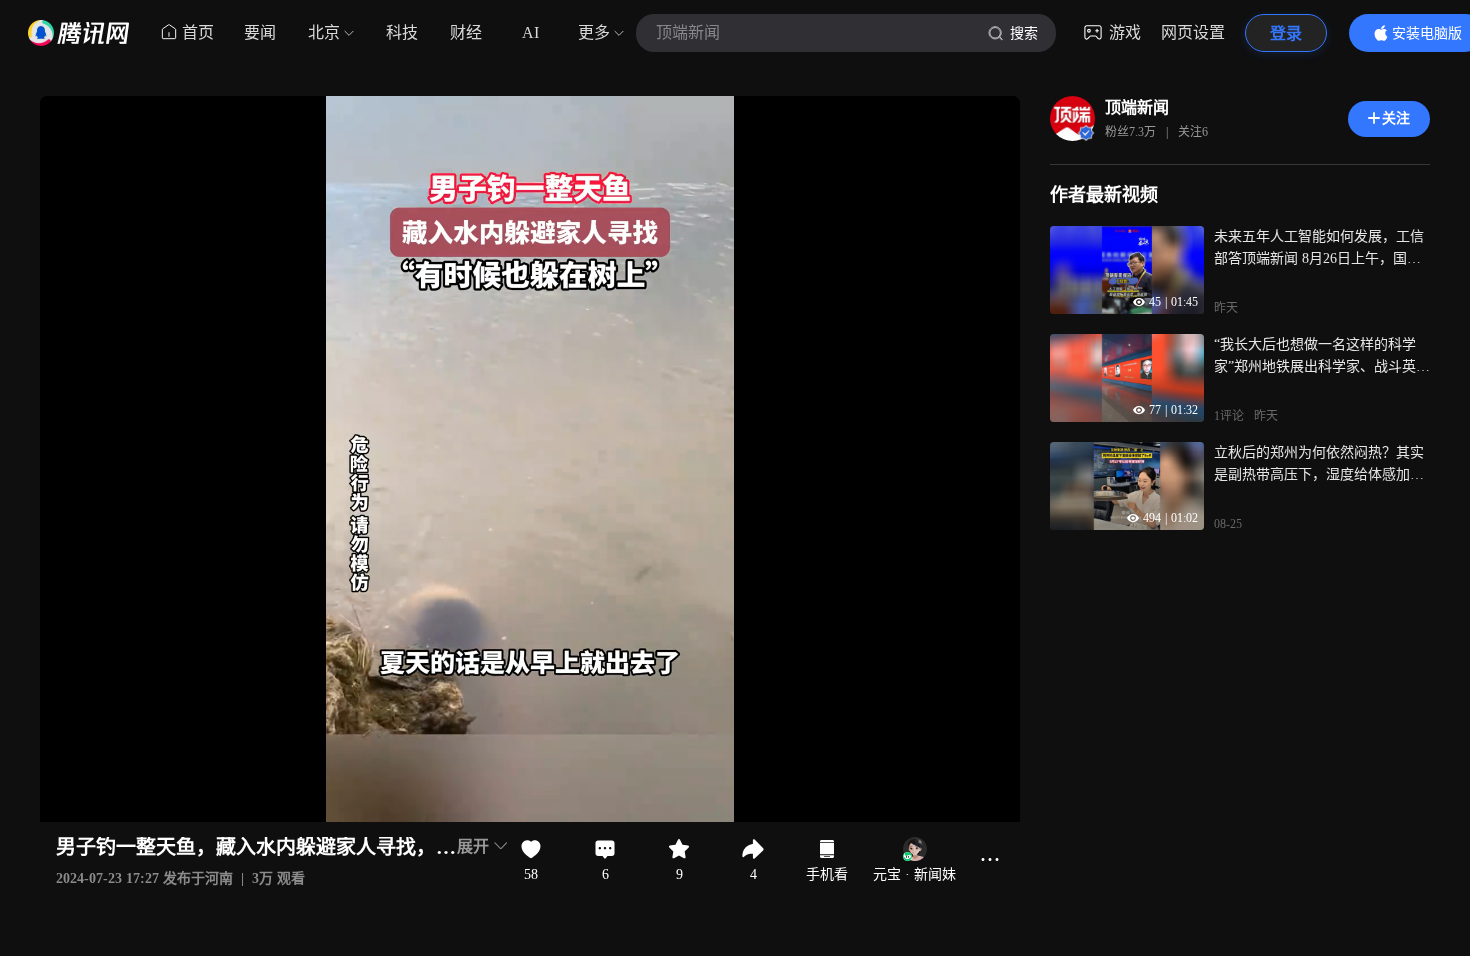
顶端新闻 (1137, 107)
